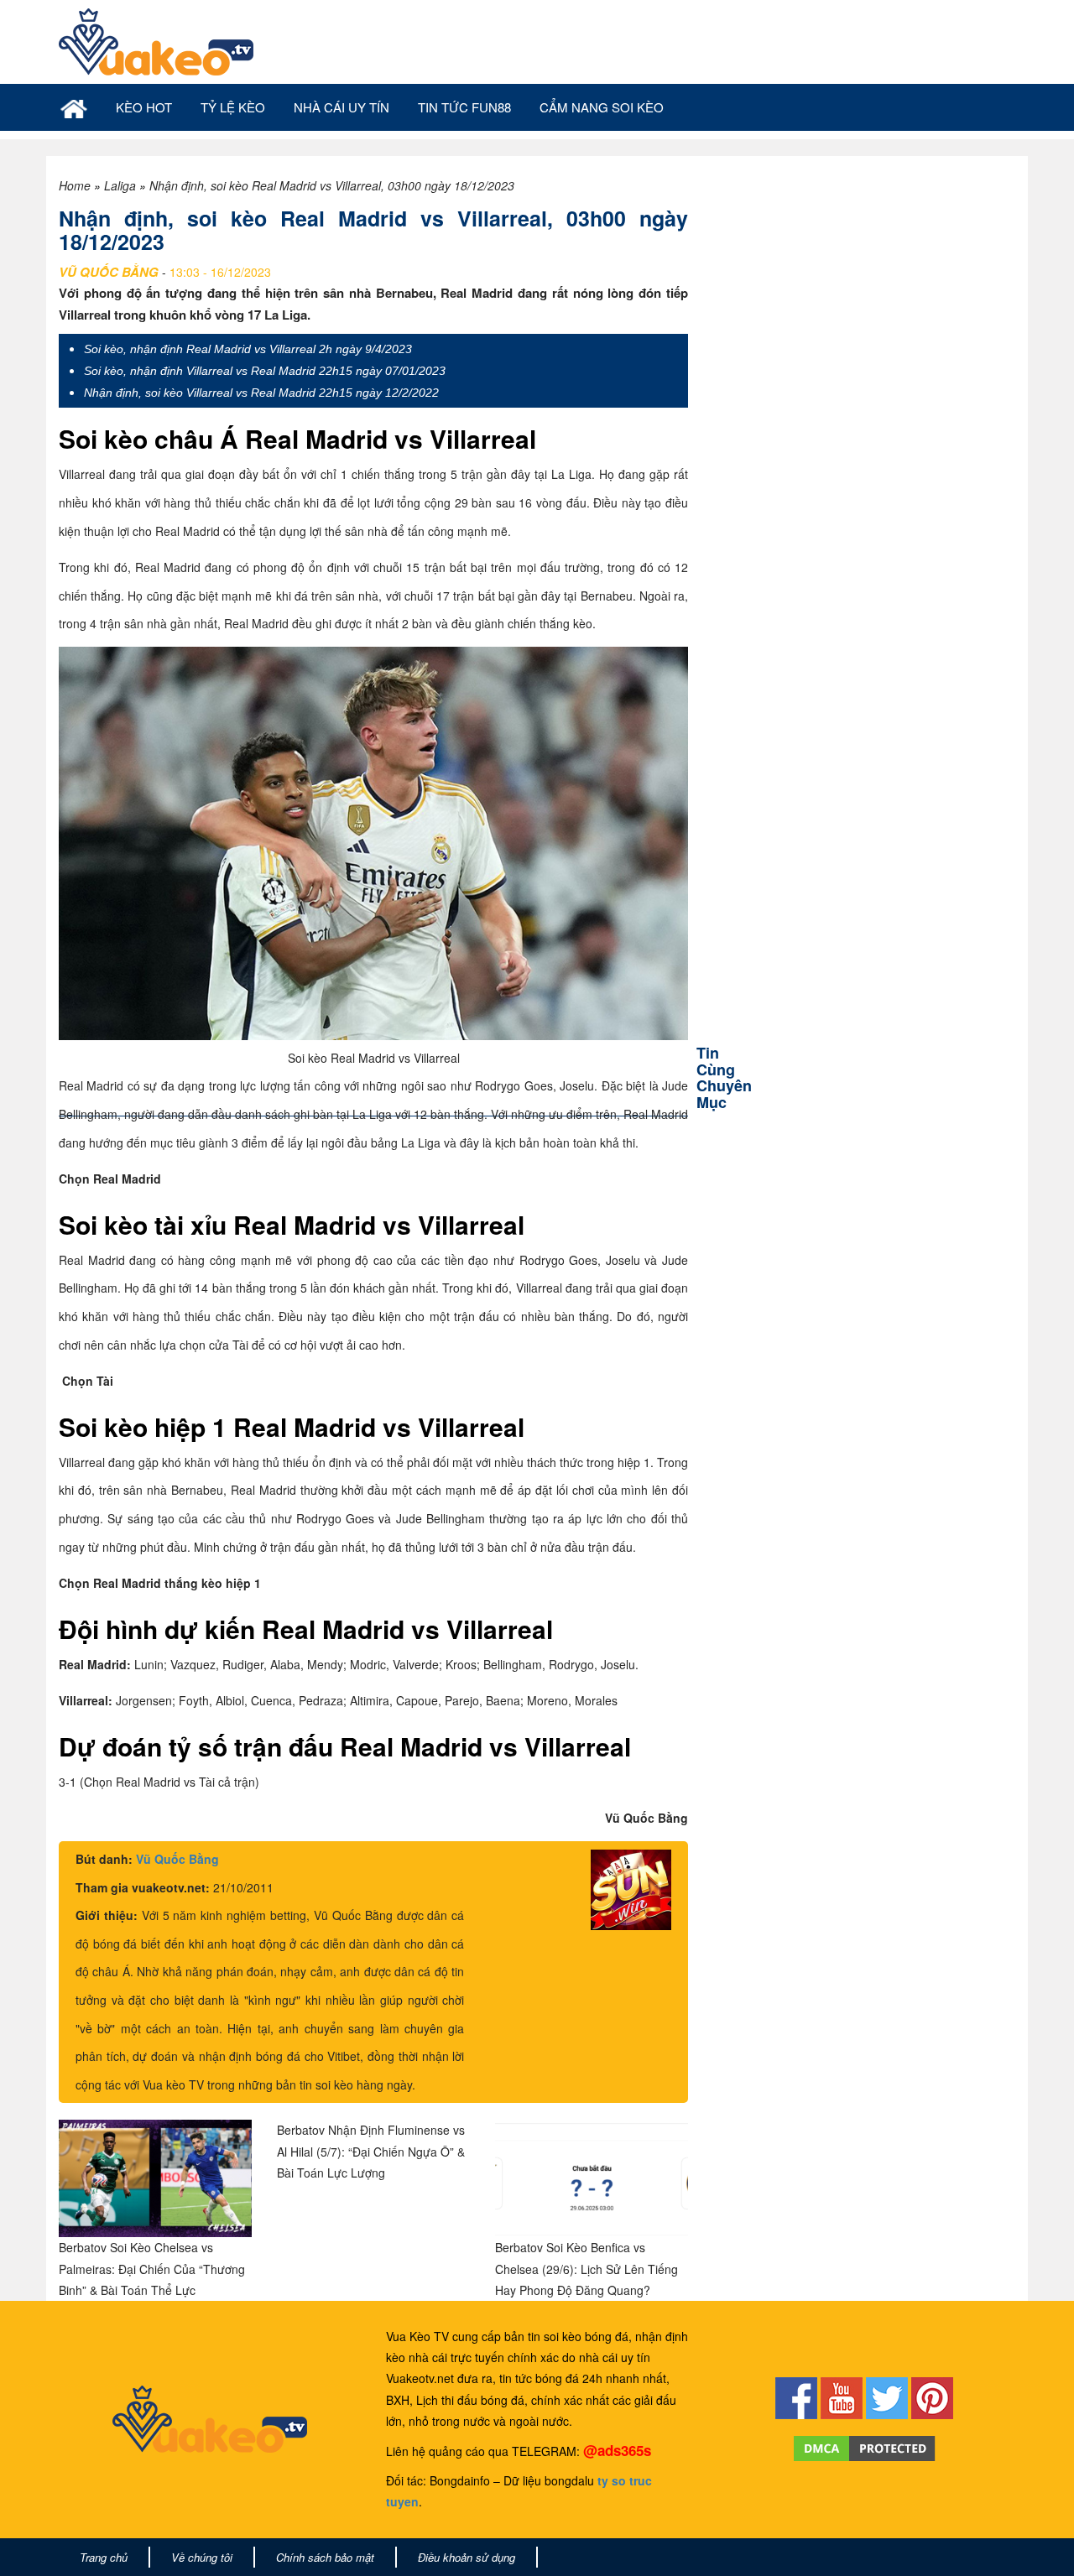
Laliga (120, 185)
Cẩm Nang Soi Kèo (602, 107)
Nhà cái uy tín (341, 107)
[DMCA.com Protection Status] (865, 2447)
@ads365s (617, 2450)
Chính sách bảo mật (325, 2557)
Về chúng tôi (202, 2557)
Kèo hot (144, 107)
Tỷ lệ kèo (233, 107)
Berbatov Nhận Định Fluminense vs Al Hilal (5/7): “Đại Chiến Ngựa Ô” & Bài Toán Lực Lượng (371, 2151)
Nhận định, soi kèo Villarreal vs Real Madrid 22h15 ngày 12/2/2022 (261, 393)
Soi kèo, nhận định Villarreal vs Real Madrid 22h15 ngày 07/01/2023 (265, 371)
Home (75, 185)
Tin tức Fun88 (464, 107)
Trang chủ (104, 2557)
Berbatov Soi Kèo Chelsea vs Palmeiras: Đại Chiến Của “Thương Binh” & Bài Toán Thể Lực (152, 2268)
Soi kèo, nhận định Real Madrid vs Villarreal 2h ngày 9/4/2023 (248, 349)
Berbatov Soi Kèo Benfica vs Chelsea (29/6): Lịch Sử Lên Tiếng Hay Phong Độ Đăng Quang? (587, 2268)
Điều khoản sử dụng (467, 2557)
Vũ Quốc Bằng (177, 1859)
